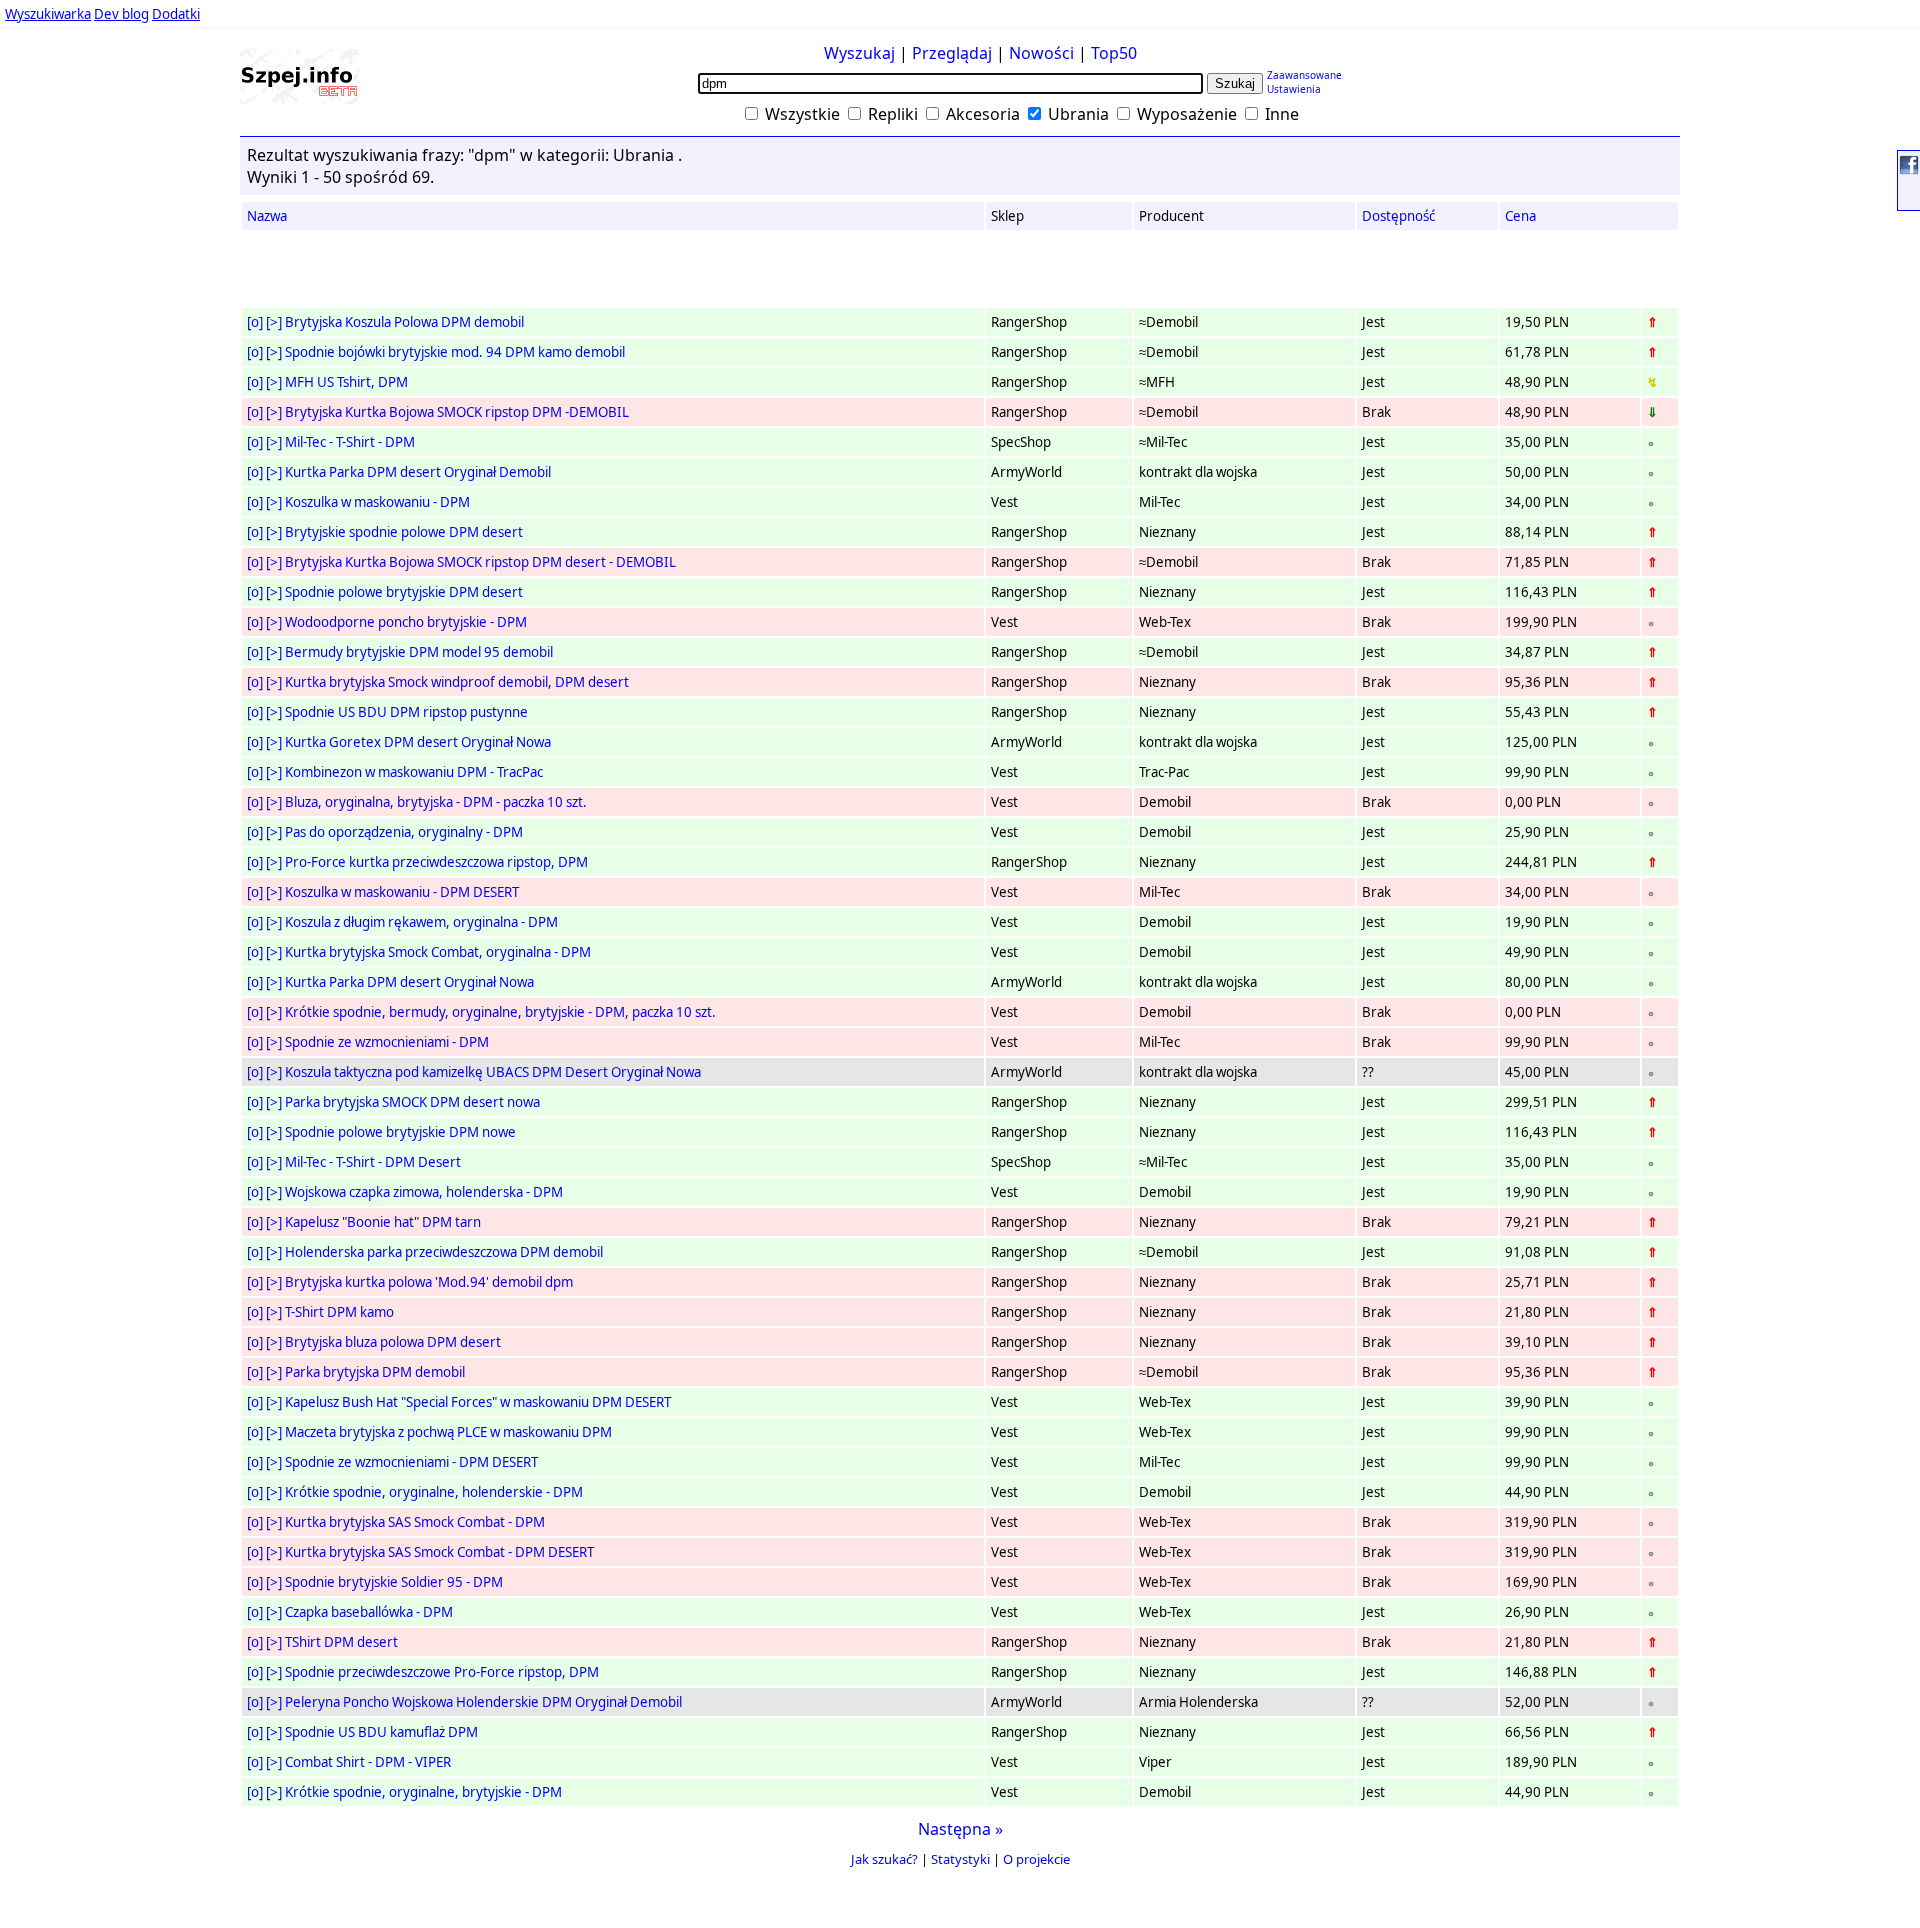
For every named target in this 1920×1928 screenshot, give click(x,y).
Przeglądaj (952, 53)
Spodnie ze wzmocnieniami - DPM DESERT (411, 1462)
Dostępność (1398, 216)
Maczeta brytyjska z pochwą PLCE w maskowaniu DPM (448, 1432)
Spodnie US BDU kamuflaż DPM (381, 1732)
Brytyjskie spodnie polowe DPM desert (404, 532)
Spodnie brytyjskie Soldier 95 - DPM (394, 1582)
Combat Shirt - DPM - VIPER (368, 1762)
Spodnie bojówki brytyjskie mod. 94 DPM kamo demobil (455, 352)
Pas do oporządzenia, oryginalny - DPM (404, 832)
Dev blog (121, 14)
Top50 (1114, 53)
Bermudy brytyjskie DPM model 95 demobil (419, 652)
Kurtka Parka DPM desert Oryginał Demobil (418, 472)
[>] (274, 322)
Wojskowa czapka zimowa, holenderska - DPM (424, 1192)
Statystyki (960, 1859)
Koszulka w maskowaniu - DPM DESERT (402, 892)
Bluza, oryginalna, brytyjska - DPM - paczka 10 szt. (436, 802)
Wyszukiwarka (48, 14)
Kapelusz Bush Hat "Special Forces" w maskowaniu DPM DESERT (478, 1402)
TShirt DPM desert (341, 1642)
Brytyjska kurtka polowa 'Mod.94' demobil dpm (429, 1282)
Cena (1520, 216)
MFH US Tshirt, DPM (346, 382)
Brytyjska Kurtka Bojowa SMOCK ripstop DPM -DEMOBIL (457, 412)
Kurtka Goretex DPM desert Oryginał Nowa (418, 742)
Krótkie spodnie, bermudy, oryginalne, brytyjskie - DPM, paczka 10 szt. (500, 1012)
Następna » (960, 1829)
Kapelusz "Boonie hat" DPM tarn (383, 1222)
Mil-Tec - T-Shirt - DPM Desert (373, 1162)
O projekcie (1036, 1859)
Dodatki (176, 14)
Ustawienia (1294, 89)
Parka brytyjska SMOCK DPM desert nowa (412, 1102)
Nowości (1041, 53)
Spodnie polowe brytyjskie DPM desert (404, 592)
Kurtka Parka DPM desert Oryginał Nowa (409, 982)
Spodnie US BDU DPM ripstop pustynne (406, 712)
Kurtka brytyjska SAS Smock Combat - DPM (415, 1522)
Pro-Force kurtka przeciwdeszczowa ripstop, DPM (436, 862)
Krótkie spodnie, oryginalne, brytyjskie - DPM (423, 1792)
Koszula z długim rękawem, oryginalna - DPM (421, 922)
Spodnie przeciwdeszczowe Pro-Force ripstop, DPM (442, 1672)
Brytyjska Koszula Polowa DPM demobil (404, 322)
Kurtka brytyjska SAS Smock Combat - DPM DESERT (439, 1552)
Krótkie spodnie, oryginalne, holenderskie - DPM (434, 1492)
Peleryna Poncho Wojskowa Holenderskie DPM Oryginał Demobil (483, 1702)
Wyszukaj (859, 53)
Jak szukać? (884, 1859)
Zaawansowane (1304, 75)
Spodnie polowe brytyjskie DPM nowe (400, 1132)
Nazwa (267, 216)
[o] (255, 322)
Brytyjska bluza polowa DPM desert (393, 1342)
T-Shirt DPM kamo (339, 1312)
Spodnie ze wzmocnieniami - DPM (387, 1042)
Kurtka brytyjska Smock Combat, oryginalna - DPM (438, 952)
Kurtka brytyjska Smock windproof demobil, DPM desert (457, 682)
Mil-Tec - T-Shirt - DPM (350, 442)
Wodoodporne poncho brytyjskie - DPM (406, 622)
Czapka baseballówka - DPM (369, 1612)
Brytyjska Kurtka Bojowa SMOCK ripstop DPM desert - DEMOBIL (480, 562)
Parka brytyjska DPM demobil (375, 1372)
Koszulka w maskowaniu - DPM (377, 502)
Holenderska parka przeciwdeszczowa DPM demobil (444, 1252)
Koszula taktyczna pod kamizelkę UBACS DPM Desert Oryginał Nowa (493, 1072)
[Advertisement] (79, 389)
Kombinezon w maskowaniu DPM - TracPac (414, 772)
